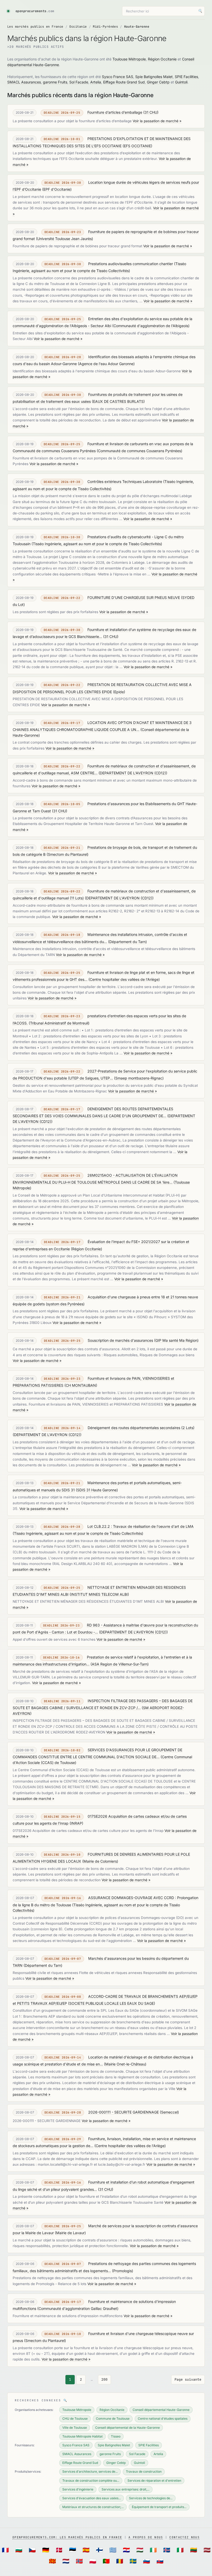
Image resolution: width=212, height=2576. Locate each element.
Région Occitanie (162, 59)
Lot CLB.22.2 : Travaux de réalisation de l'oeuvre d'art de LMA (141, 1526)
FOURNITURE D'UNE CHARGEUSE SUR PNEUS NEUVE (134, 597)
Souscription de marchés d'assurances (120, 1340)
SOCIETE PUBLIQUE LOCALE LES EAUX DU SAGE (112, 2003)
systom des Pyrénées (65, 1304)
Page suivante (188, 2380)
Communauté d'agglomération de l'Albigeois (151, 326)
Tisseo (116, 2436)
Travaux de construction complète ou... (91, 2481)
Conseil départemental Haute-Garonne (161, 2410)
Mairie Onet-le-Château (125, 2064)
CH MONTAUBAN (81, 1385)
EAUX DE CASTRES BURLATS (118, 401)
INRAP (76, 1823)
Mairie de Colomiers (100, 1861)
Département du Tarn (127, 942)
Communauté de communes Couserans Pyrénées (139, 451)
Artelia (96, 82)
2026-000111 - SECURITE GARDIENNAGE (123, 2112)
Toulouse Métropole (129, 59)
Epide (119, 692)
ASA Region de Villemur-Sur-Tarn (120, 1664)
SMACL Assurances (24, 82)
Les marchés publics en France (35, 27)
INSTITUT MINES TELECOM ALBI (99, 1594)
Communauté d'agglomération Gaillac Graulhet (78, 2308)
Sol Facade (79, 82)
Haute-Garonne (137, 27)
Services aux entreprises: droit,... (126, 2489)
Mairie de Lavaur (70, 2233)
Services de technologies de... (151, 2498)
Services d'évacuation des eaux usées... (92, 2498)
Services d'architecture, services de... (90, 2471)
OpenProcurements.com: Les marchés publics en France (67, 2537)
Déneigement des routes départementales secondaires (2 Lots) (141, 1428)
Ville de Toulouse (75, 2428)
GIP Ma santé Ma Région (176, 1340)
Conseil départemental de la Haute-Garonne (127, 2428)
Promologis (123, 2271)
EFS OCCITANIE (137, 146)
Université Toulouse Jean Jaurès (65, 239)
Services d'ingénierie (78, 2489)
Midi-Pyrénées (105, 27)
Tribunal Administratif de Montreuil (59, 1023)
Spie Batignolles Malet (154, 77)
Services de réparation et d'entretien (154, 2481)
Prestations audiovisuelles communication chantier (131, 264)
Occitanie (78, 27)
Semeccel (169, 2112)
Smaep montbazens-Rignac (139, 1078)
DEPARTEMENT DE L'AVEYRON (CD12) (133, 773)
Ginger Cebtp (158, 82)
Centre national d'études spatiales (163, 2419)
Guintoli (181, 82)
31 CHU (151, 112)
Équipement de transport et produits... (159, 2507)
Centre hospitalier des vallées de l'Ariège (124, 979)
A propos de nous (146, 2537)
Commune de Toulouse (113, 2419)
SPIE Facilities (186, 77)
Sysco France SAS (118, 77)
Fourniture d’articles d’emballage (115, 112)
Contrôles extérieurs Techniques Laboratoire (125, 481)
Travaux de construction (144, 2471)
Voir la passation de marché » (157, 121)
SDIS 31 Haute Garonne (97, 1490)
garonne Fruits (55, 82)
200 (104, 2380)
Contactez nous (184, 2537)
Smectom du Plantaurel (67, 854)
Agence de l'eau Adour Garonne (106, 364)
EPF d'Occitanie (57, 189)
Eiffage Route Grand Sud (124, 82)
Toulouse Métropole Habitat (82, 2436)
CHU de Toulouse (75, 2419)
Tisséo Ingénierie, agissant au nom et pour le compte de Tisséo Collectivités (97, 544)
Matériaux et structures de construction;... (93, 2507)
